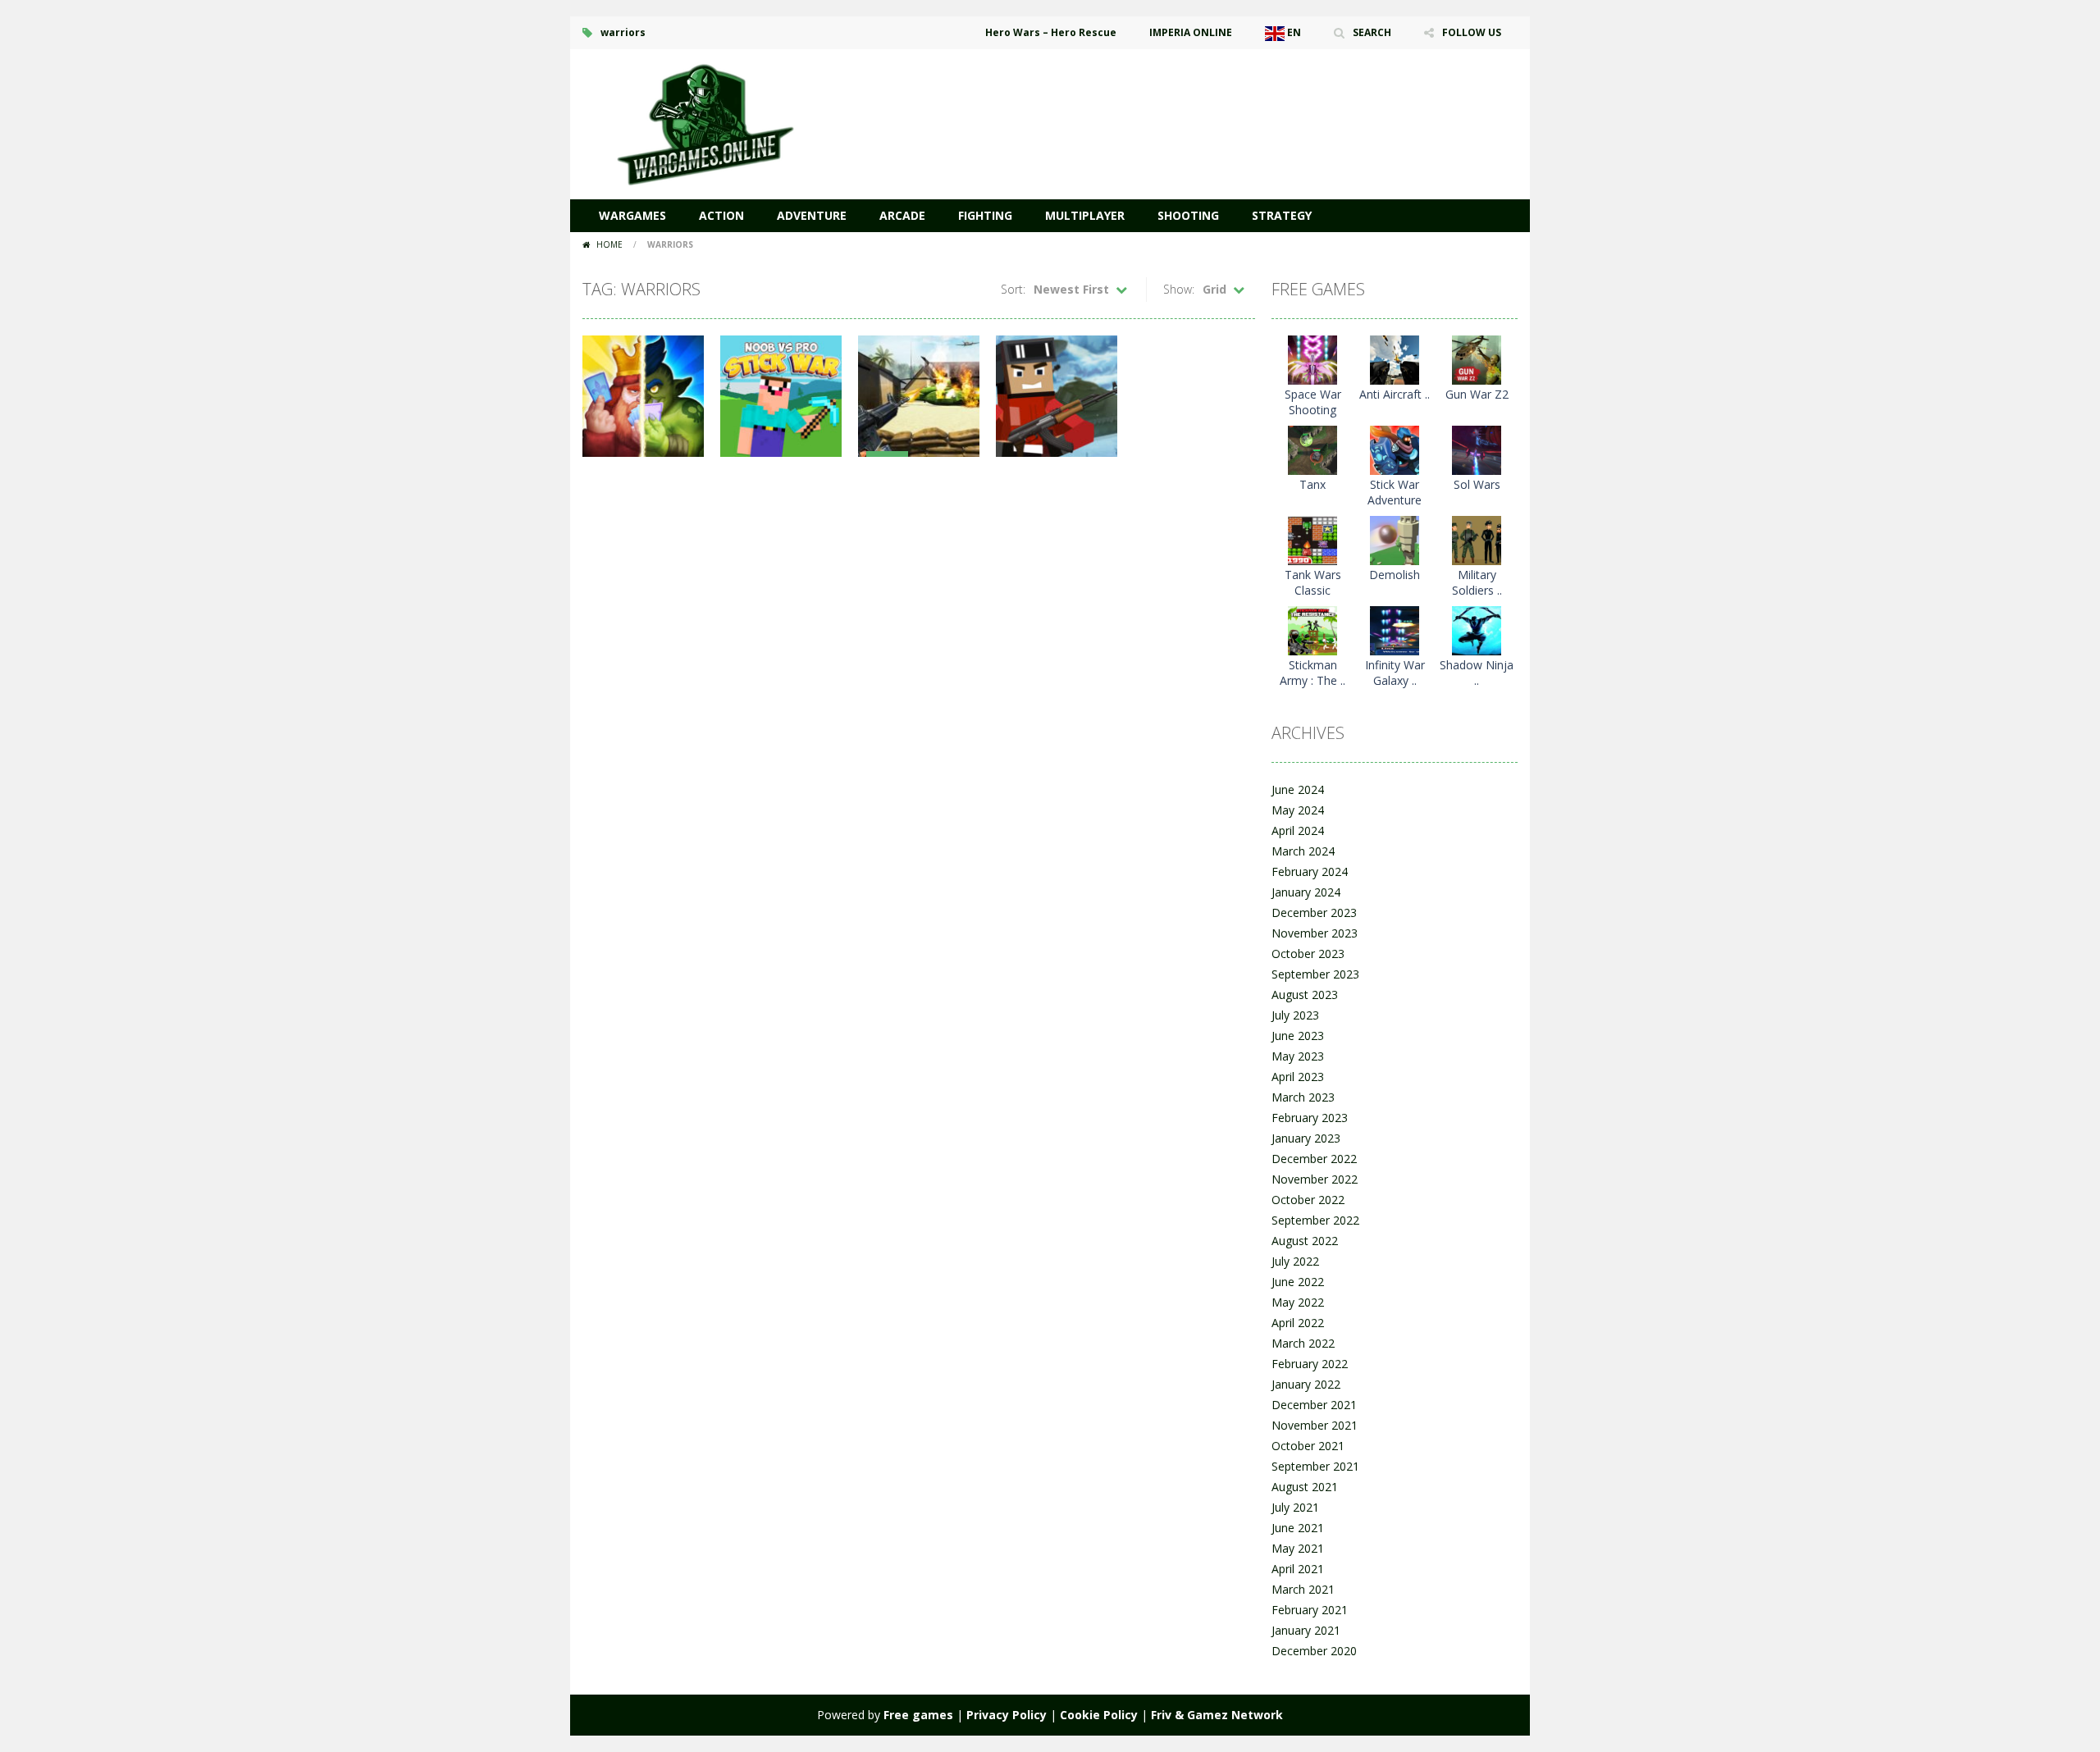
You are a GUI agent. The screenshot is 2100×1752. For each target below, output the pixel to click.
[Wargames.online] (705, 123)
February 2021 (1310, 1610)
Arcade (902, 215)
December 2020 (1314, 1651)
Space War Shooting (1313, 402)
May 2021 (1298, 1548)
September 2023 (1315, 974)
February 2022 (1310, 1364)
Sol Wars (1477, 484)
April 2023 (1298, 1077)
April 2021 (1298, 1569)
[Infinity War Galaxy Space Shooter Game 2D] (1395, 630)
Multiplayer (1085, 215)
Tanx (1312, 484)
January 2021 (1306, 1630)
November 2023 (1315, 933)
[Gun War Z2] (1477, 359)
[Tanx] (1312, 449)
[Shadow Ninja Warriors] (1477, 630)
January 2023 (1306, 1138)
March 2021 (1303, 1589)
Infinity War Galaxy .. (1395, 673)
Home (609, 244)
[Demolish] (1395, 539)
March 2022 (1303, 1343)
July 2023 (1295, 1015)
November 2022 (1315, 1179)
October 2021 (1308, 1446)
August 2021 (1305, 1487)
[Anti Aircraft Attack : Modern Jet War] (1395, 359)
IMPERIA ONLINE (1191, 32)
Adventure (812, 215)
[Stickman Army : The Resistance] (1312, 630)
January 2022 (1306, 1384)
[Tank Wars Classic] (1312, 539)
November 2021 (1315, 1425)
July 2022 (1295, 1261)
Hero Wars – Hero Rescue (1051, 32)
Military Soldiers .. (1477, 582)
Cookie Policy (1099, 1715)
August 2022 (1305, 1241)
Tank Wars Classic (1313, 582)
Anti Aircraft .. (1395, 394)
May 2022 (1298, 1302)
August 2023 (1305, 995)
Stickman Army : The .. (1312, 673)
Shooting (1188, 215)
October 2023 (1308, 954)
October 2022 (1308, 1200)
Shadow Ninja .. (1477, 673)
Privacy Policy (1007, 1715)
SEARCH (1372, 32)
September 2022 (1315, 1220)
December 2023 (1314, 912)
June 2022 (1298, 1282)
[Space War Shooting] (1312, 359)
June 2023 (1298, 1036)
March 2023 (1303, 1097)
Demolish (1395, 575)
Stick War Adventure (1395, 492)
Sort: (1013, 289)
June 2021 (1298, 1528)
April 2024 (1298, 830)
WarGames (632, 215)
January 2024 (1306, 892)
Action (721, 215)
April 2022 (1298, 1323)
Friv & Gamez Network (1217, 1715)
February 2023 (1310, 1118)
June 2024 (1298, 789)
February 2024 (1310, 871)
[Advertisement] (1219, 98)
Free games (918, 1715)
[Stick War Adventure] (1395, 449)
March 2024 (1303, 851)
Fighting (985, 215)
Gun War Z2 (1477, 394)
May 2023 (1298, 1056)
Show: (1179, 289)
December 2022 (1314, 1159)
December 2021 (1314, 1405)
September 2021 (1315, 1466)
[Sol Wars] (1477, 449)
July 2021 (1295, 1507)
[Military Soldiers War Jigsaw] (1477, 539)
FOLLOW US (1472, 32)
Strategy (1282, 215)
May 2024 (1298, 810)
